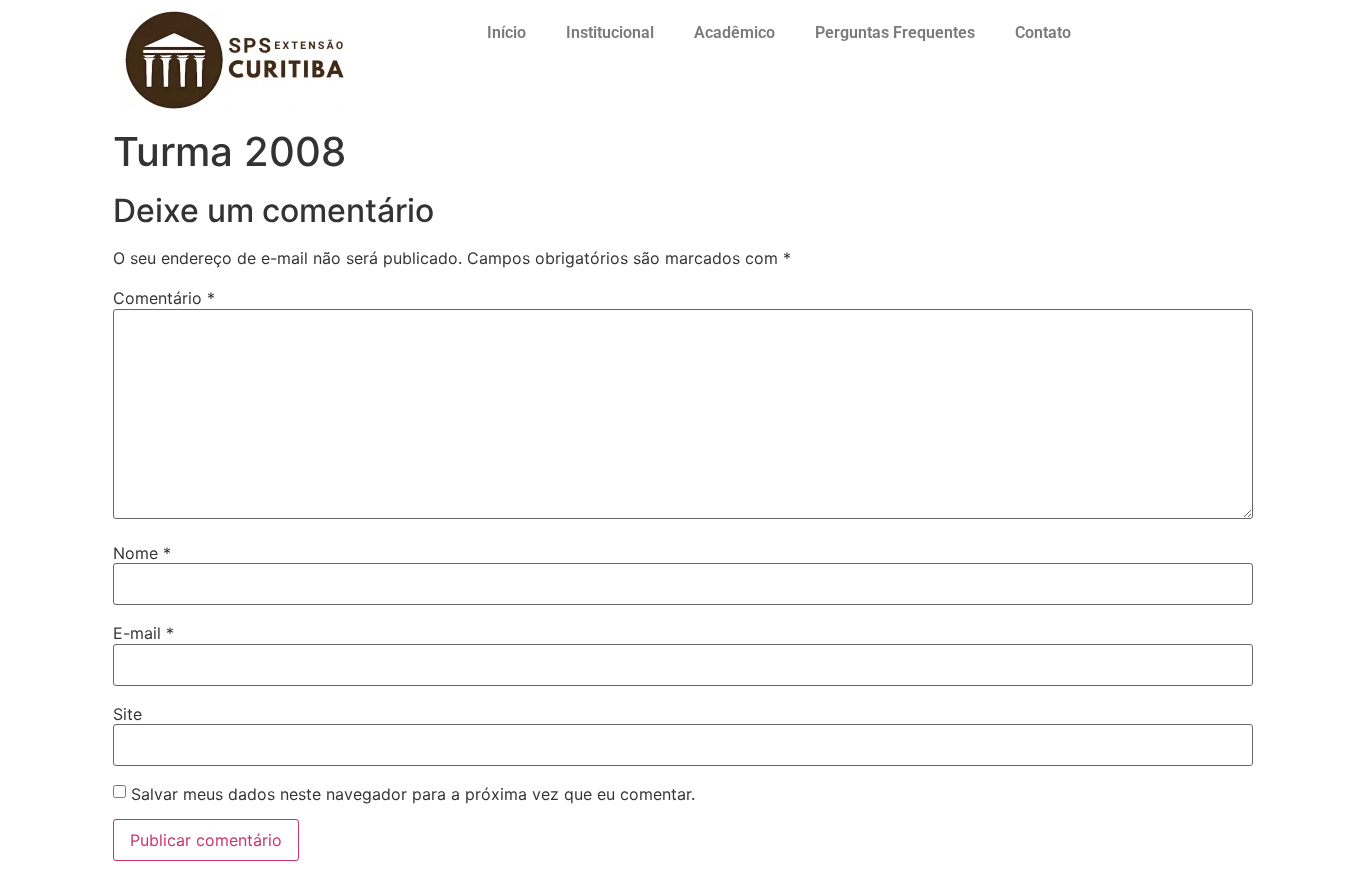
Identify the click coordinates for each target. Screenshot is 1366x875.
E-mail (143, 633)
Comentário (164, 298)
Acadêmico (734, 32)
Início (506, 32)
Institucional (610, 32)
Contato (1043, 32)
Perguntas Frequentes (895, 32)
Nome (142, 553)
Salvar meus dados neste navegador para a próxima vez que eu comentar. (413, 794)
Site (127, 714)
